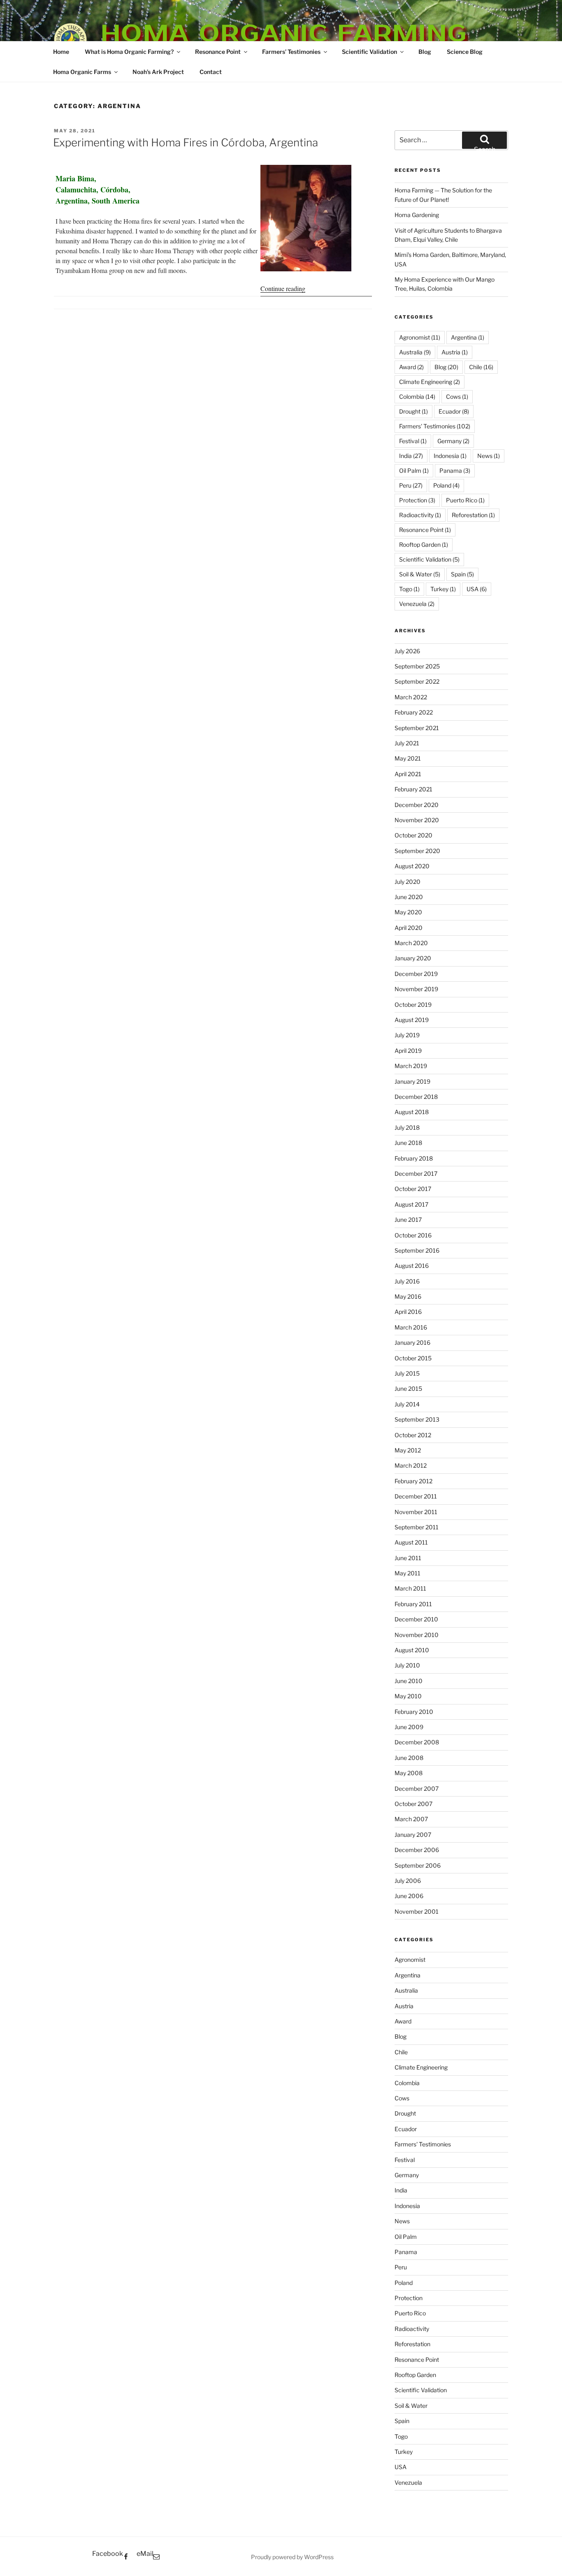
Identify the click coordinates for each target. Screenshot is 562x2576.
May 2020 (408, 912)
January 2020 (413, 958)
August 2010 (412, 1650)
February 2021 (413, 789)
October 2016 (413, 1235)
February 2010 (414, 1712)
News (489, 456)
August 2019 (412, 1020)
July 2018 (407, 1127)
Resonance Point (218, 52)
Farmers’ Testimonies (291, 52)
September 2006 (418, 1865)
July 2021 (407, 743)
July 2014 (407, 1404)
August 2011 (411, 1542)
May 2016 (408, 1296)
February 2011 (413, 1604)
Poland (446, 485)
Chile (481, 367)
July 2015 (407, 1373)
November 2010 (417, 1635)
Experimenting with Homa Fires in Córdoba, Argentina (186, 142)
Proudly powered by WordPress (292, 2557)
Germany (453, 441)
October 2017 (413, 1189)
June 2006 (409, 1896)
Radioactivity (420, 515)
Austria (455, 352)
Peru (411, 485)
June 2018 (408, 1143)
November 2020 (417, 820)
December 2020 (417, 805)
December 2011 (416, 1496)
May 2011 (408, 1573)
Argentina (468, 337)
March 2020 (411, 943)
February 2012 (413, 1481)
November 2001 (417, 1911)
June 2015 (408, 1389)
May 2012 (408, 1450)
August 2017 (411, 1204)
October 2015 (413, 1358)
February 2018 (414, 1158)
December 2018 (416, 1097)
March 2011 (410, 1588)
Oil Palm (414, 471)
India (411, 456)
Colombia (417, 397)
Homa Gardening (417, 215)
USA (477, 589)
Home (61, 52)
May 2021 (408, 758)
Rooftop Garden (424, 545)
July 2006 (408, 1881)
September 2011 (417, 1527)
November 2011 (416, 1512)
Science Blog (465, 52)
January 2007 (413, 1835)
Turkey (443, 589)
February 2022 (414, 712)
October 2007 (413, 1804)
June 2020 (409, 897)
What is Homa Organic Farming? (129, 52)
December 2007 (417, 1789)
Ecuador (454, 411)
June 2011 (408, 1558)
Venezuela (417, 604)
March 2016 (411, 1327)
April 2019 (408, 1051)
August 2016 (412, 1266)
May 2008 (409, 1773)
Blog (425, 52)
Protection (417, 500)
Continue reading (283, 288)
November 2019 (416, 989)
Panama (455, 471)
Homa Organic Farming (284, 33)
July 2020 (408, 882)
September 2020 (417, 851)
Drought (413, 411)
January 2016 (412, 1342)
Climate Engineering (430, 382)
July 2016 (407, 1281)
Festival (413, 441)
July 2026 (407, 651)
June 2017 (408, 1220)
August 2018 (412, 1112)
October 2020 (413, 835)
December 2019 (416, 974)
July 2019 (407, 1035)
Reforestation (473, 515)
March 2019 (411, 1066)
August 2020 (412, 866)
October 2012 (413, 1435)
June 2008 (409, 1758)
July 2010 (407, 1665)
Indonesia (450, 456)
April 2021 (408, 774)
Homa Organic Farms (82, 72)
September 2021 (417, 728)
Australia (415, 352)
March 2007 (411, 1819)
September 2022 (417, 681)
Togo (409, 589)
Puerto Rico (465, 500)
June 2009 (409, 1727)
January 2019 (412, 1081)
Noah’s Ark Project (158, 72)
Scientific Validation (369, 52)
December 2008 (417, 1742)
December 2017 (416, 1174)
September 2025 (417, 666)
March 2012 (411, 1465)
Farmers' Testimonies (435, 426)
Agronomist (420, 337)
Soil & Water (420, 574)
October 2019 (413, 1005)
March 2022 (411, 697)
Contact (211, 72)
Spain (462, 574)
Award (411, 367)
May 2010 (408, 1696)
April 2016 (408, 1312)
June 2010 (409, 1681)
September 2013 (417, 1419)
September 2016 (417, 1250)
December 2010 (416, 1619)
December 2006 (417, 1850)
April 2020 (409, 928)
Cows (457, 397)
